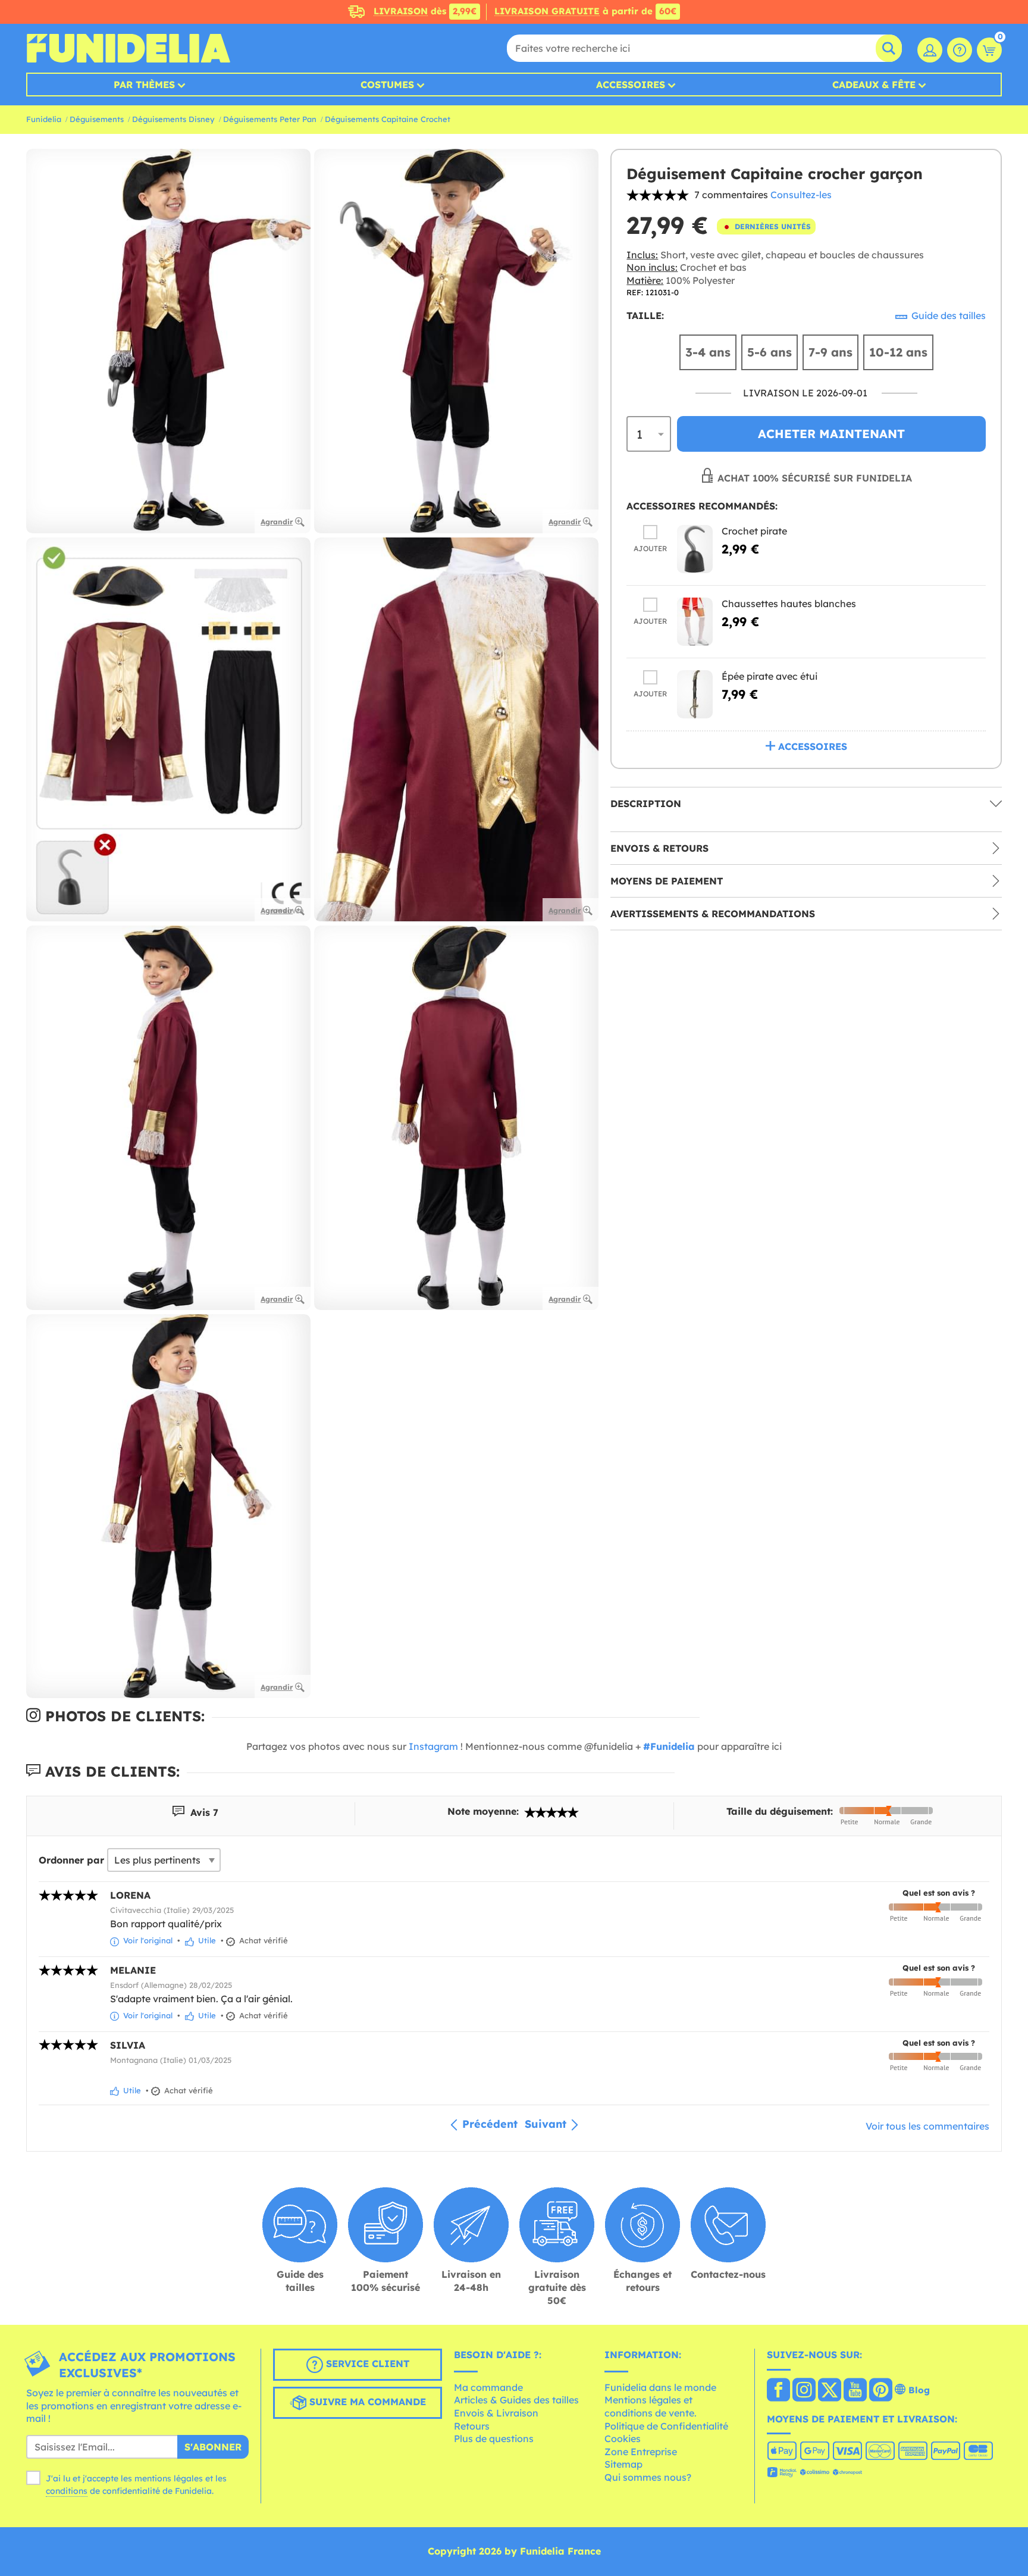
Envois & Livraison (496, 2413)
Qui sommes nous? (648, 2477)
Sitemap (623, 2464)
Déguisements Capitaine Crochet (388, 119)
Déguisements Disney (173, 119)
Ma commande (488, 2387)
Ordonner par (71, 1860)
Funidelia (44, 119)
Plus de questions (494, 2439)
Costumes (387, 85)
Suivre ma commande (366, 2402)
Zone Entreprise (641, 2452)
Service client (366, 2364)
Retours (472, 2426)
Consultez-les (801, 195)
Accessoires (631, 85)
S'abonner (213, 2447)
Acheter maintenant (831, 434)
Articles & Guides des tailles (516, 2400)
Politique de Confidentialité (666, 2426)
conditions (67, 2491)
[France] (778, 2391)
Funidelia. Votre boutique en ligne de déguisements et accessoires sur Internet (128, 48)
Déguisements (97, 119)
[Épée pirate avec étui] (695, 694)
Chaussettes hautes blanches (789, 604)
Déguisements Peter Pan (270, 119)
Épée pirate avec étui (770, 676)
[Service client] (960, 50)
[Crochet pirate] (695, 549)
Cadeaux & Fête (874, 85)
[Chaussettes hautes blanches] (695, 622)
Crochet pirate (754, 531)
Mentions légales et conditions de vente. (651, 2406)
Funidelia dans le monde (660, 2387)
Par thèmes (144, 85)
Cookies (623, 2439)
